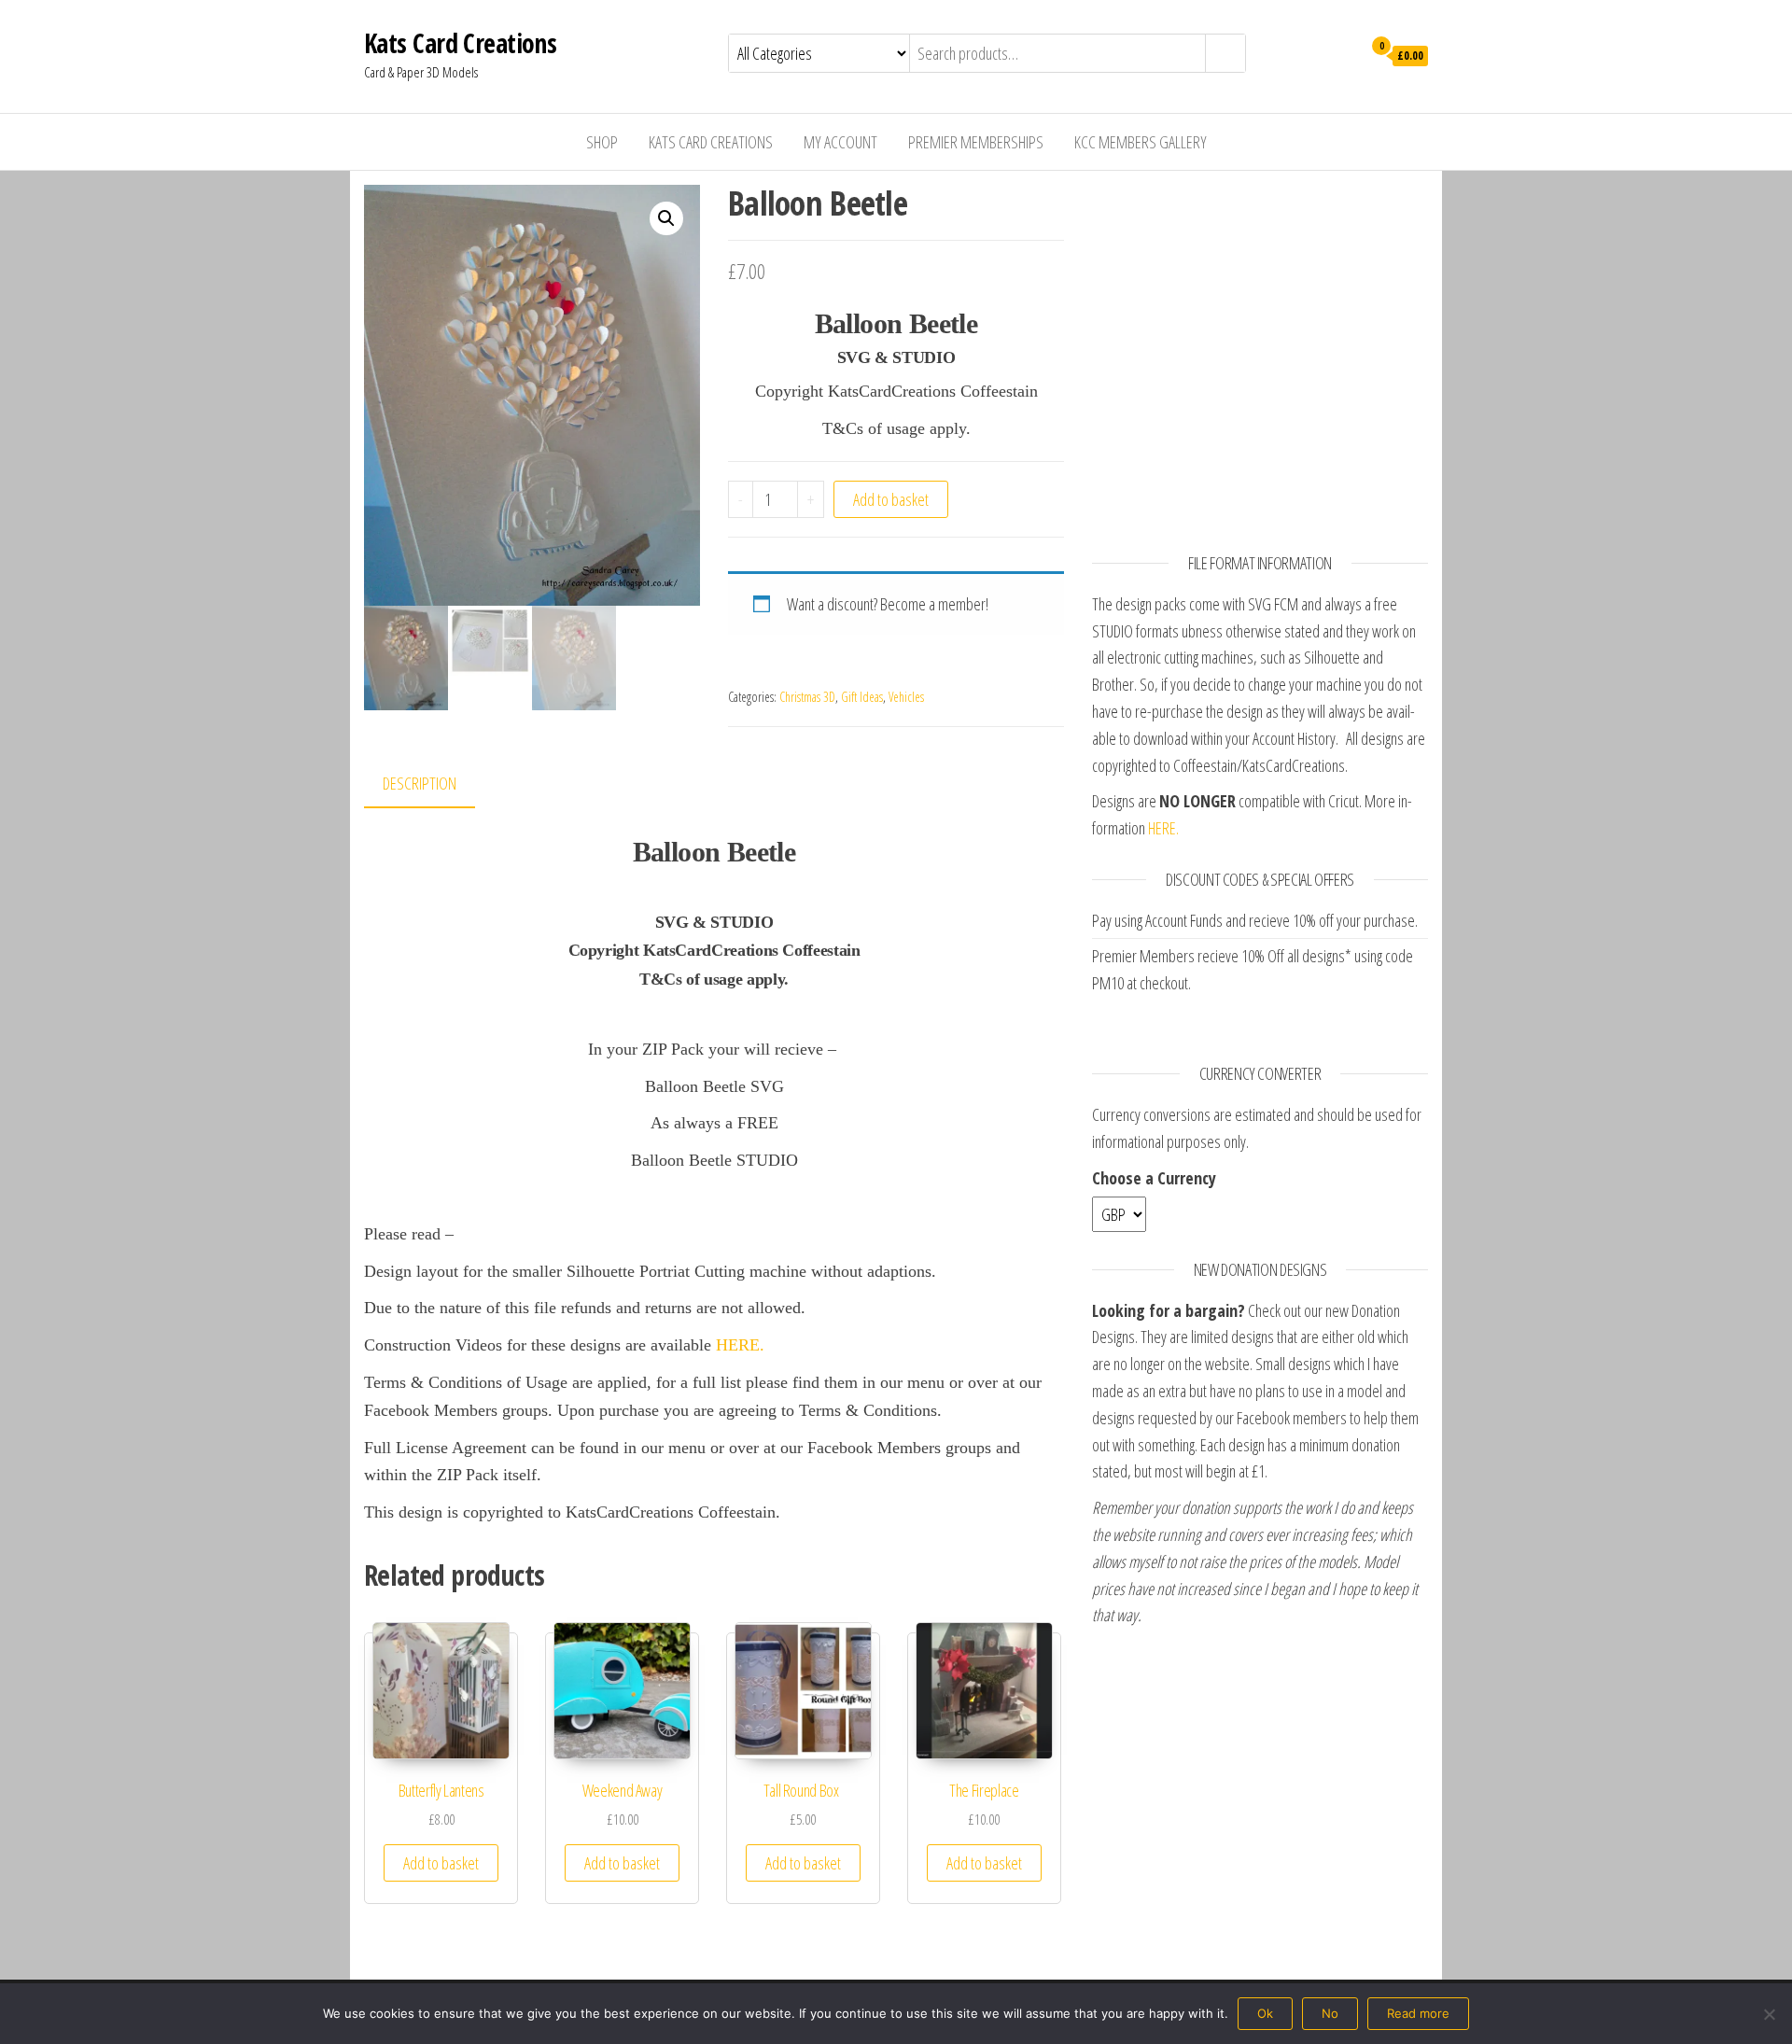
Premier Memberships (976, 142)
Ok (1265, 2013)
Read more (1418, 2013)
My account (840, 142)
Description (420, 783)
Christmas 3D (807, 697)
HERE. (740, 1345)
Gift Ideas (862, 697)
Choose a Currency (1154, 1178)
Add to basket (891, 499)
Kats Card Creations (460, 43)
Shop (602, 142)
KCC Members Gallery (1141, 142)
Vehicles (906, 697)
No (1330, 2013)
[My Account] (1343, 54)
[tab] (434, 784)
